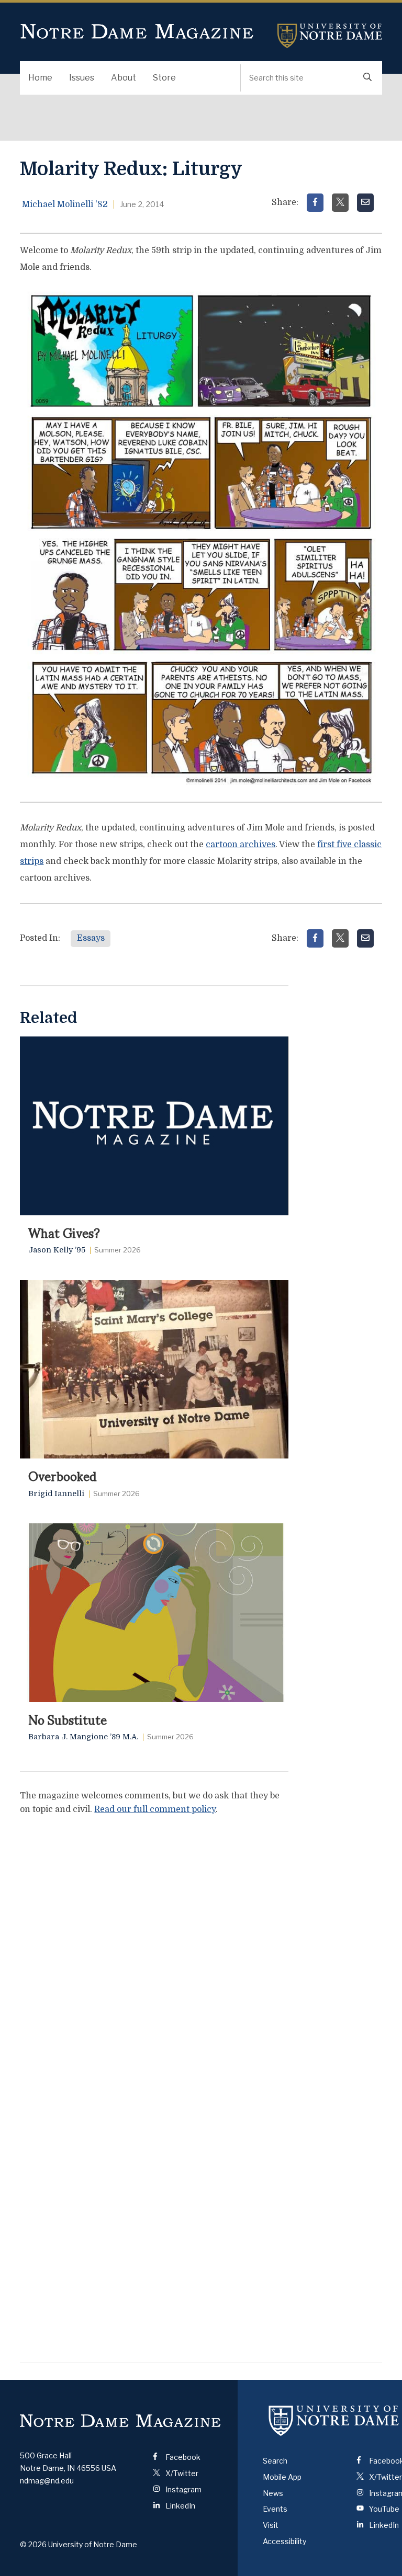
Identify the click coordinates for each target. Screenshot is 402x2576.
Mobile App (282, 2477)
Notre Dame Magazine (137, 32)
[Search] (367, 78)
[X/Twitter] (340, 203)
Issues (82, 78)
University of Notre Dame (330, 36)
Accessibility (284, 2541)
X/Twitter (181, 2473)
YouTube (383, 2509)
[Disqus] (154, 1955)
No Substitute (68, 1719)
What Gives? (64, 1232)
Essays (91, 938)
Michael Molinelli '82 (65, 204)
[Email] (365, 203)
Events (275, 2509)
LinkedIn (180, 2506)
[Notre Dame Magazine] (120, 2420)
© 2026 (33, 2544)
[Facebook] (315, 203)
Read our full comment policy (155, 1809)
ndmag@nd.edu (47, 2481)
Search (275, 2461)
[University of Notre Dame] (334, 2421)
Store (164, 78)
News (273, 2493)
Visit (271, 2525)
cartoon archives (241, 845)
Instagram (183, 2489)
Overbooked (63, 1475)
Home (40, 78)
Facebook (182, 2457)
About (124, 78)
